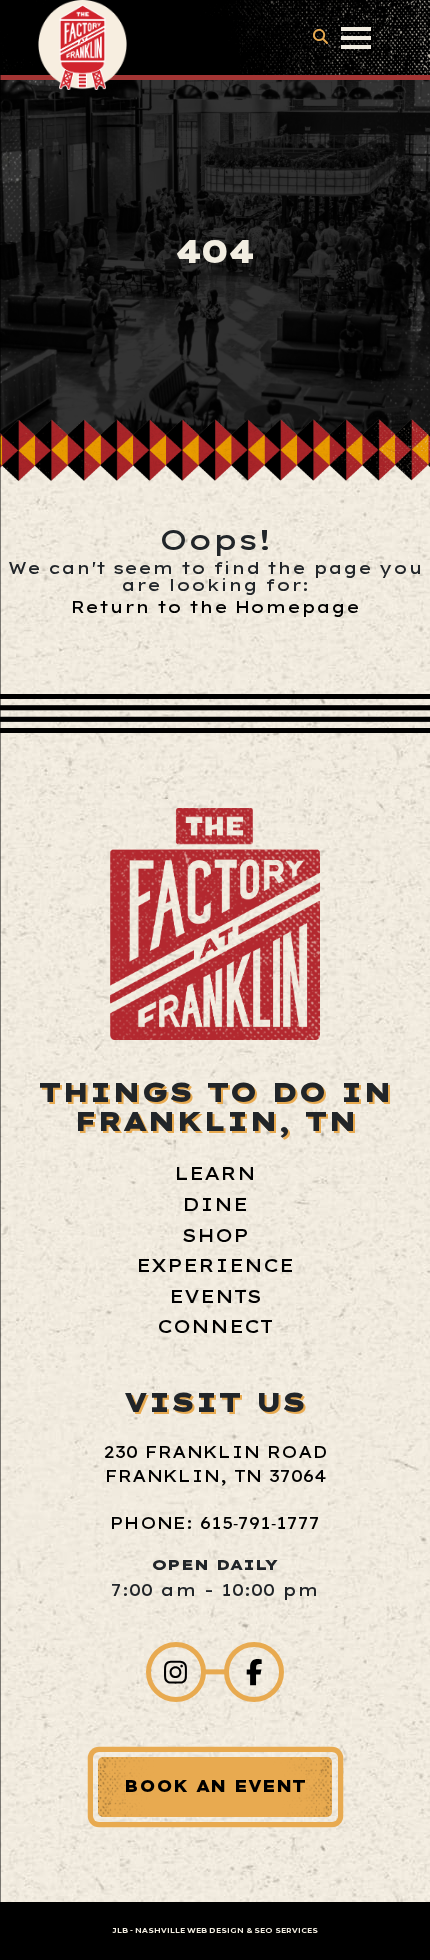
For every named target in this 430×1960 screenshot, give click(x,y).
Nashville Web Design (189, 1930)
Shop (215, 1235)
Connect (215, 1326)
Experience (215, 1265)
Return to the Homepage (215, 607)
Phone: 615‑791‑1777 (215, 1523)
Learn (215, 1173)
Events (215, 1296)
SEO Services (286, 1930)
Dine (215, 1204)
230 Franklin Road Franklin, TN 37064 (215, 1464)
